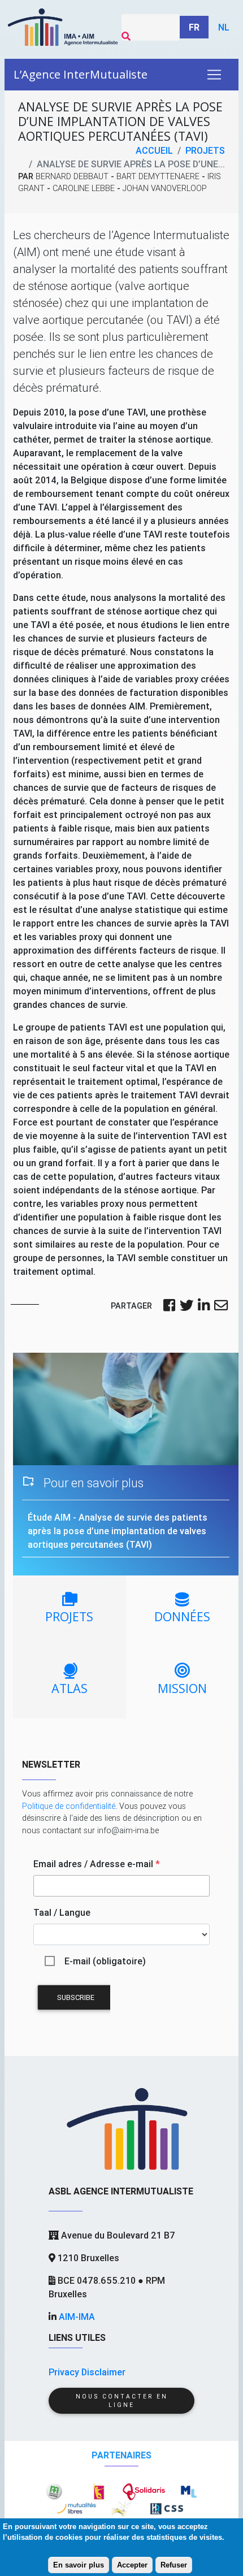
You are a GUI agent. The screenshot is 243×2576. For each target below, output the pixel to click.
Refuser (174, 2565)
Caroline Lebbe (84, 188)
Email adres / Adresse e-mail (97, 1864)
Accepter (132, 2565)
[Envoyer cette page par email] (221, 1306)
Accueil (154, 150)
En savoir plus (79, 2565)
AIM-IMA (77, 2317)
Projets (205, 150)
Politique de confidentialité (69, 1806)
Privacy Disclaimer (87, 2372)
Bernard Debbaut (72, 176)
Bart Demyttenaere (158, 176)
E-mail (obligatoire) (105, 1961)
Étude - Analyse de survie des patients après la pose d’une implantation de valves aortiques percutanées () (118, 1531)
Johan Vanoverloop (165, 188)
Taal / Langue (62, 1912)
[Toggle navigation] (214, 75)
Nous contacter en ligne (122, 2401)
